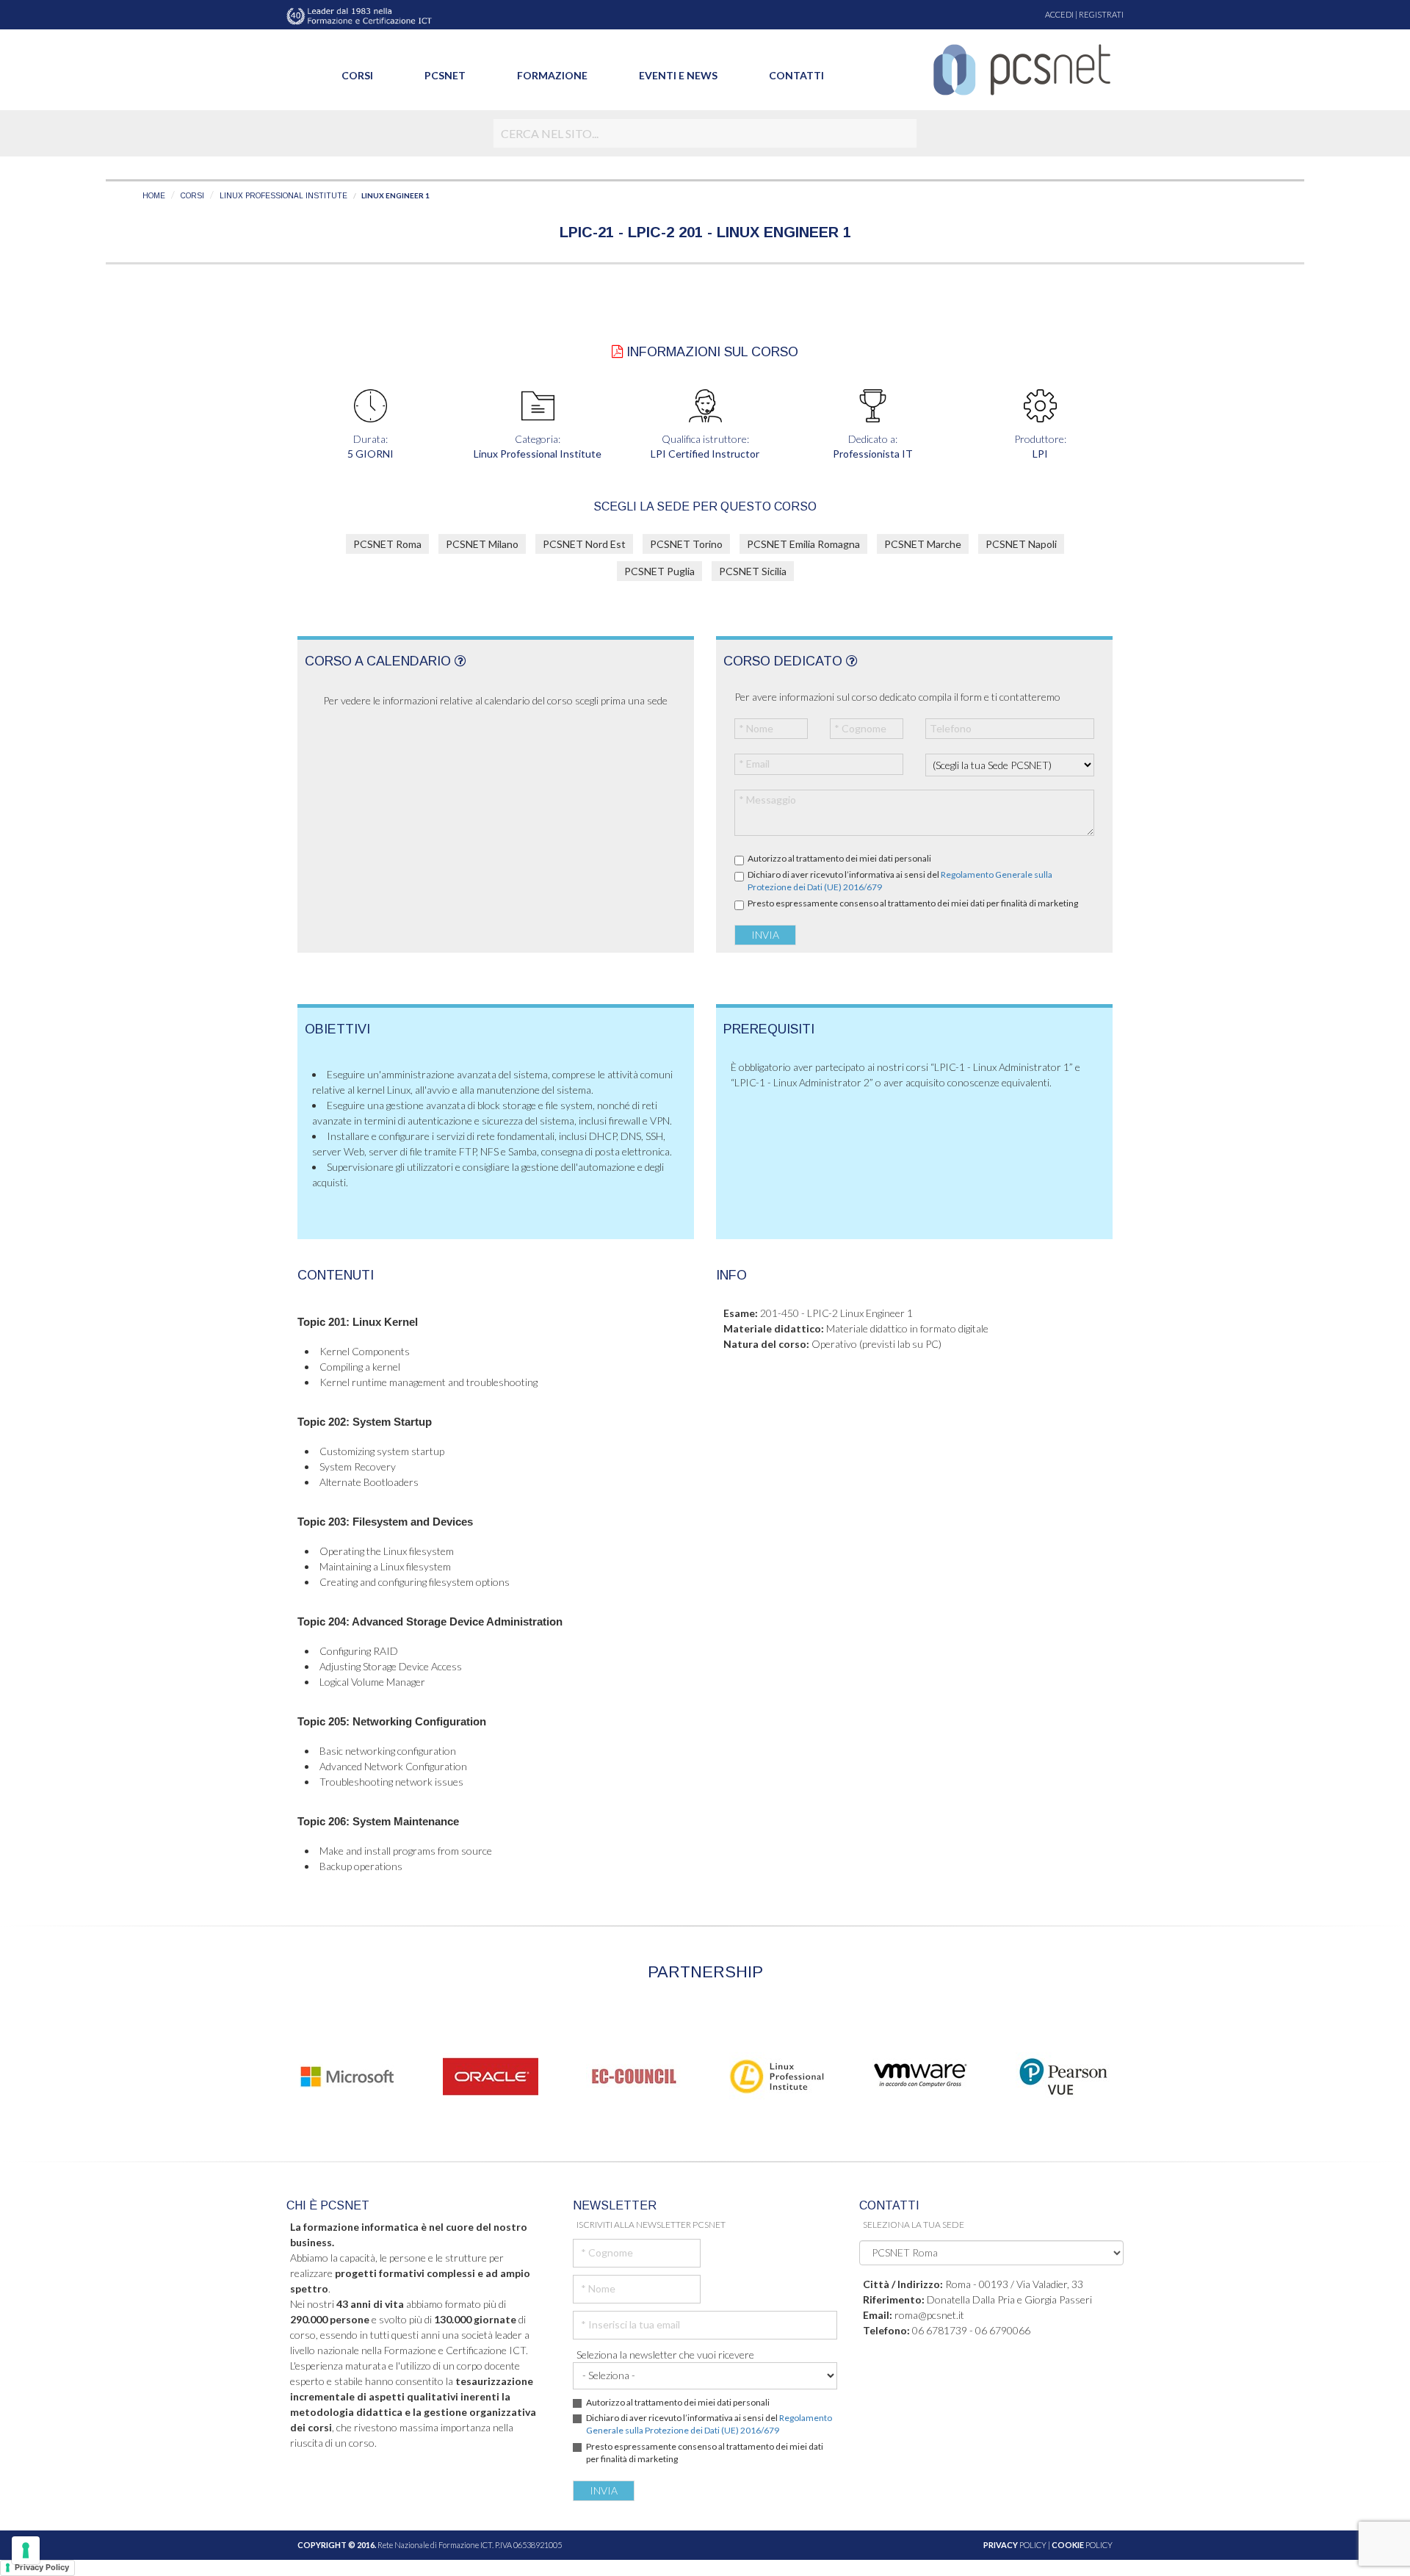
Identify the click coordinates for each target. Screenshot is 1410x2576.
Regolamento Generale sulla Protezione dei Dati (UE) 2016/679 (709, 2424)
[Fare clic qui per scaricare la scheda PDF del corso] (617, 352)
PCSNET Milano (482, 544)
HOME (154, 196)
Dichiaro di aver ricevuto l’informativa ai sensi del (900, 881)
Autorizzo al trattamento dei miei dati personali (839, 858)
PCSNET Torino (686, 544)
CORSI (192, 196)
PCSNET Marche (923, 544)
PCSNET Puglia (659, 571)
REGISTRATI (1101, 14)
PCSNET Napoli (1021, 544)
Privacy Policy (42, 2567)
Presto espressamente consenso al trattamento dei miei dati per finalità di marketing (913, 903)
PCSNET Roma (387, 544)
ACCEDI (1059, 14)
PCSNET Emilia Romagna (803, 544)
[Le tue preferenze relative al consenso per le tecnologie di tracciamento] (26, 2550)
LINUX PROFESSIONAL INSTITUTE (283, 196)
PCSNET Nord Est (584, 544)
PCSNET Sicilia (753, 571)
